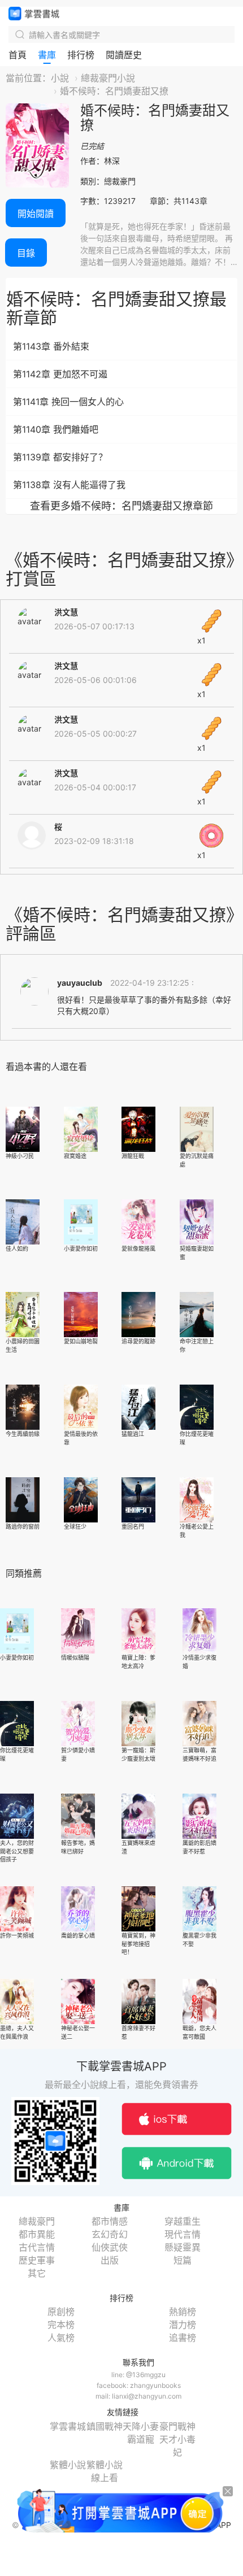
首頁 (18, 55)
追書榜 (183, 2338)
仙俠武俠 (110, 2247)
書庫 (47, 55)
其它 (37, 2273)
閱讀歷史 (124, 55)
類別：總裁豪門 (108, 181)
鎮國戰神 (105, 2426)
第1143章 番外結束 (51, 346)
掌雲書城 (34, 14)
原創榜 (61, 2312)
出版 (110, 2260)
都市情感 (110, 2221)
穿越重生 (183, 2221)
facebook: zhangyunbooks (139, 2385)
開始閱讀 (36, 214)
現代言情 (183, 2234)
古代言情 (37, 2247)
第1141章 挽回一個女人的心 (68, 402)
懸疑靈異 (183, 2247)
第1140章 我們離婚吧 (56, 429)
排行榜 (81, 55)
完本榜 (61, 2325)
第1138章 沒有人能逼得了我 (69, 485)
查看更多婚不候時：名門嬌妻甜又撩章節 (121, 506)
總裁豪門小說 (108, 78)
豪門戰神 (177, 2426)
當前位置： (28, 78)
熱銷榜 (183, 2312)
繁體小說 (68, 2465)
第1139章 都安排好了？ (60, 457)
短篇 (183, 2260)
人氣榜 (61, 2338)
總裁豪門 (37, 2221)
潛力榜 (183, 2325)
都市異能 (37, 2234)
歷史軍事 (37, 2260)
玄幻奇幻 (110, 2234)
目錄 (26, 253)
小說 (60, 78)
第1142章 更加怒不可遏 (60, 374)
